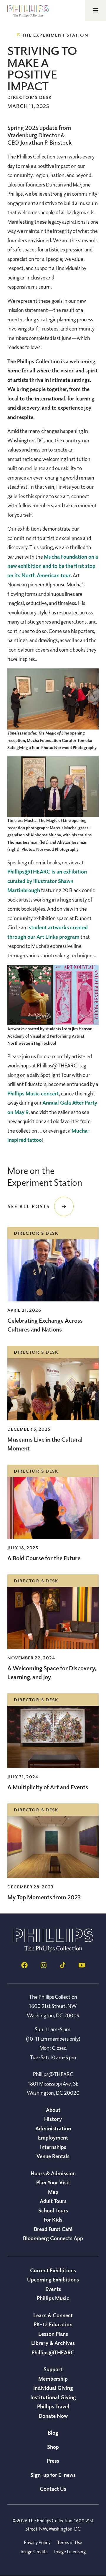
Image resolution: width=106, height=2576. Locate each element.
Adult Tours (53, 2201)
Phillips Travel (53, 2406)
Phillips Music (53, 2298)
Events (53, 2289)
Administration (53, 2128)
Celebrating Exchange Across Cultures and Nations (45, 1325)
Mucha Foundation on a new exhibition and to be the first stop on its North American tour (53, 566)
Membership (53, 2379)
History (53, 2119)
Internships (53, 2147)
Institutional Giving (53, 2397)
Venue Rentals (53, 2156)
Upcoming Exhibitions (53, 2279)
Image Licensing (70, 2552)
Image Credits (34, 2552)
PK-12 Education (53, 2324)
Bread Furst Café (53, 2229)
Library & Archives (53, 2343)
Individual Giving (53, 2388)
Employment (53, 2137)
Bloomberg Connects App (53, 2238)
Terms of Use (70, 2542)
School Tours (53, 2210)
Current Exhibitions (53, 2270)
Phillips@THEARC (53, 2352)
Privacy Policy (37, 2542)
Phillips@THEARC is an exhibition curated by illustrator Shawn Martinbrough (47, 881)
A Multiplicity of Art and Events (48, 1787)
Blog (53, 2433)
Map (53, 2192)
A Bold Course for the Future (44, 1558)
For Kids (53, 2220)
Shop (53, 2447)
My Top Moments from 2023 (44, 1897)
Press (53, 2461)
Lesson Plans (53, 2334)
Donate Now (53, 2416)
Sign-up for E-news (53, 2475)
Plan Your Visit (53, 2182)
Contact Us (53, 2489)
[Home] (53, 1950)
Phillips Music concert (33, 1093)
